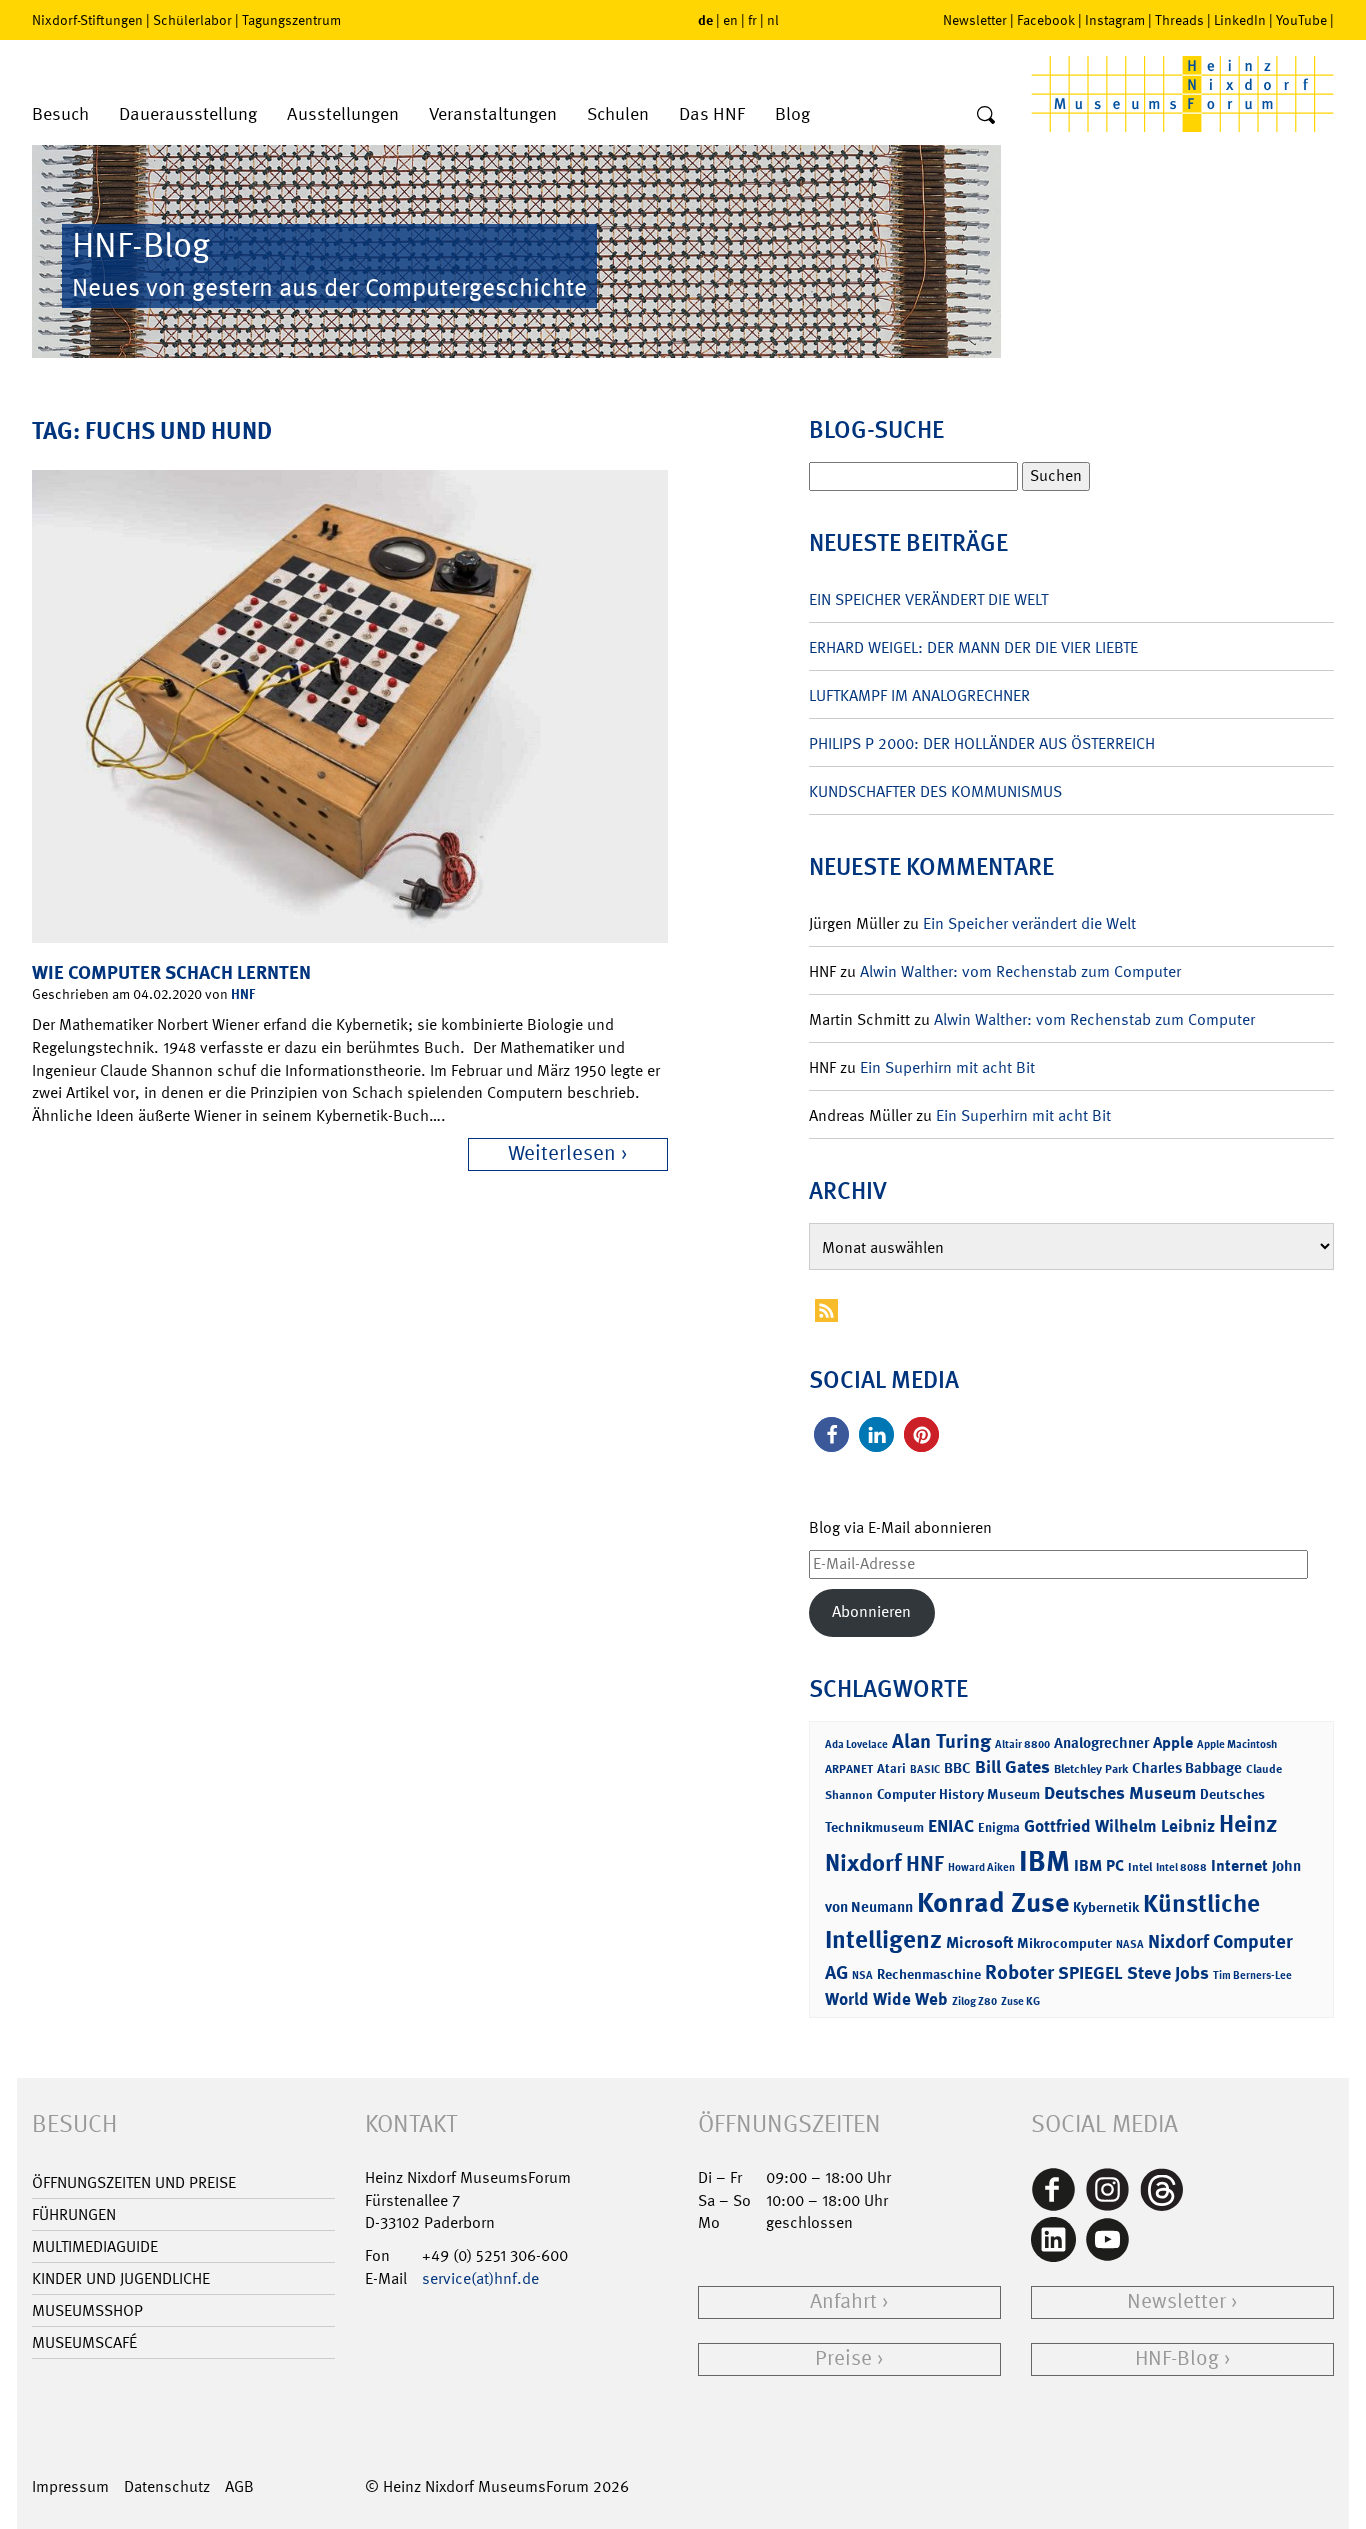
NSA (862, 1975)
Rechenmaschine (929, 1973)
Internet (1239, 1865)
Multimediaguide (95, 2246)
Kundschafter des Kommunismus (935, 791)
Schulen (618, 114)
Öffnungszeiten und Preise (134, 2182)
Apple (1173, 1742)
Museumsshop (87, 2310)
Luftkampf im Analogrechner (919, 695)
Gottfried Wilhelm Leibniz (1119, 1826)
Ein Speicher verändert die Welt (928, 599)
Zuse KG (1020, 2001)
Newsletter (975, 20)
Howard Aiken (981, 1867)
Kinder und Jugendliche (121, 2278)
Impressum (70, 2486)
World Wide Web (886, 1999)
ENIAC (951, 1826)
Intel (1140, 1867)
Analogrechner (1101, 1743)
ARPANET (849, 1769)
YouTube (1301, 20)
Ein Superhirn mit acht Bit (947, 1067)
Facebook (1046, 20)
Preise (843, 2358)
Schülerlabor (192, 20)
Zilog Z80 (974, 2001)
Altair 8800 (1022, 1744)
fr (752, 20)
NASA (1130, 1944)
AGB (239, 2486)
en (730, 20)
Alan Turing (941, 1741)
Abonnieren (871, 1611)
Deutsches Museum (1120, 1793)
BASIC (925, 1769)
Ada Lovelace (856, 1744)
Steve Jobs (1168, 1973)
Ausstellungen (343, 114)
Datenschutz (167, 2486)
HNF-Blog (1177, 2358)
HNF (243, 993)
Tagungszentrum (291, 20)
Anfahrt (843, 2301)
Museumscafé (84, 2342)
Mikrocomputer (1064, 1942)
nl (773, 20)
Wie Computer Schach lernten (171, 972)
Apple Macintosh (1237, 1744)
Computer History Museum (958, 1793)
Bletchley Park (1091, 1769)
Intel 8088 (1181, 1867)
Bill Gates (1012, 1767)
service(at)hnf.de (480, 2278)
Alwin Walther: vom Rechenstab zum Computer (1020, 971)
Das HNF (712, 114)
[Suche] (986, 116)
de (705, 19)
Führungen (74, 2214)
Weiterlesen (562, 1153)
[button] (831, 1434)
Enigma (999, 1827)
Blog (792, 114)
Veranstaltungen (493, 114)
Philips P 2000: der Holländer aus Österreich (982, 743)
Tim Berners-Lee (1252, 1975)
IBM (1044, 1861)
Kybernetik (1106, 1906)
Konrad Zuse (993, 1902)
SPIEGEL (1090, 1973)
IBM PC (1099, 1865)
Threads (1179, 20)
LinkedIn (1240, 20)
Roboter (1019, 1972)
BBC (957, 1768)
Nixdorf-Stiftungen (87, 20)
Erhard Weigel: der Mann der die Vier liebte (973, 647)
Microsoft (979, 1942)
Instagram (1115, 20)
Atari (891, 1768)
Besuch (60, 114)
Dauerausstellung (188, 114)
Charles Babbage (1187, 1768)
